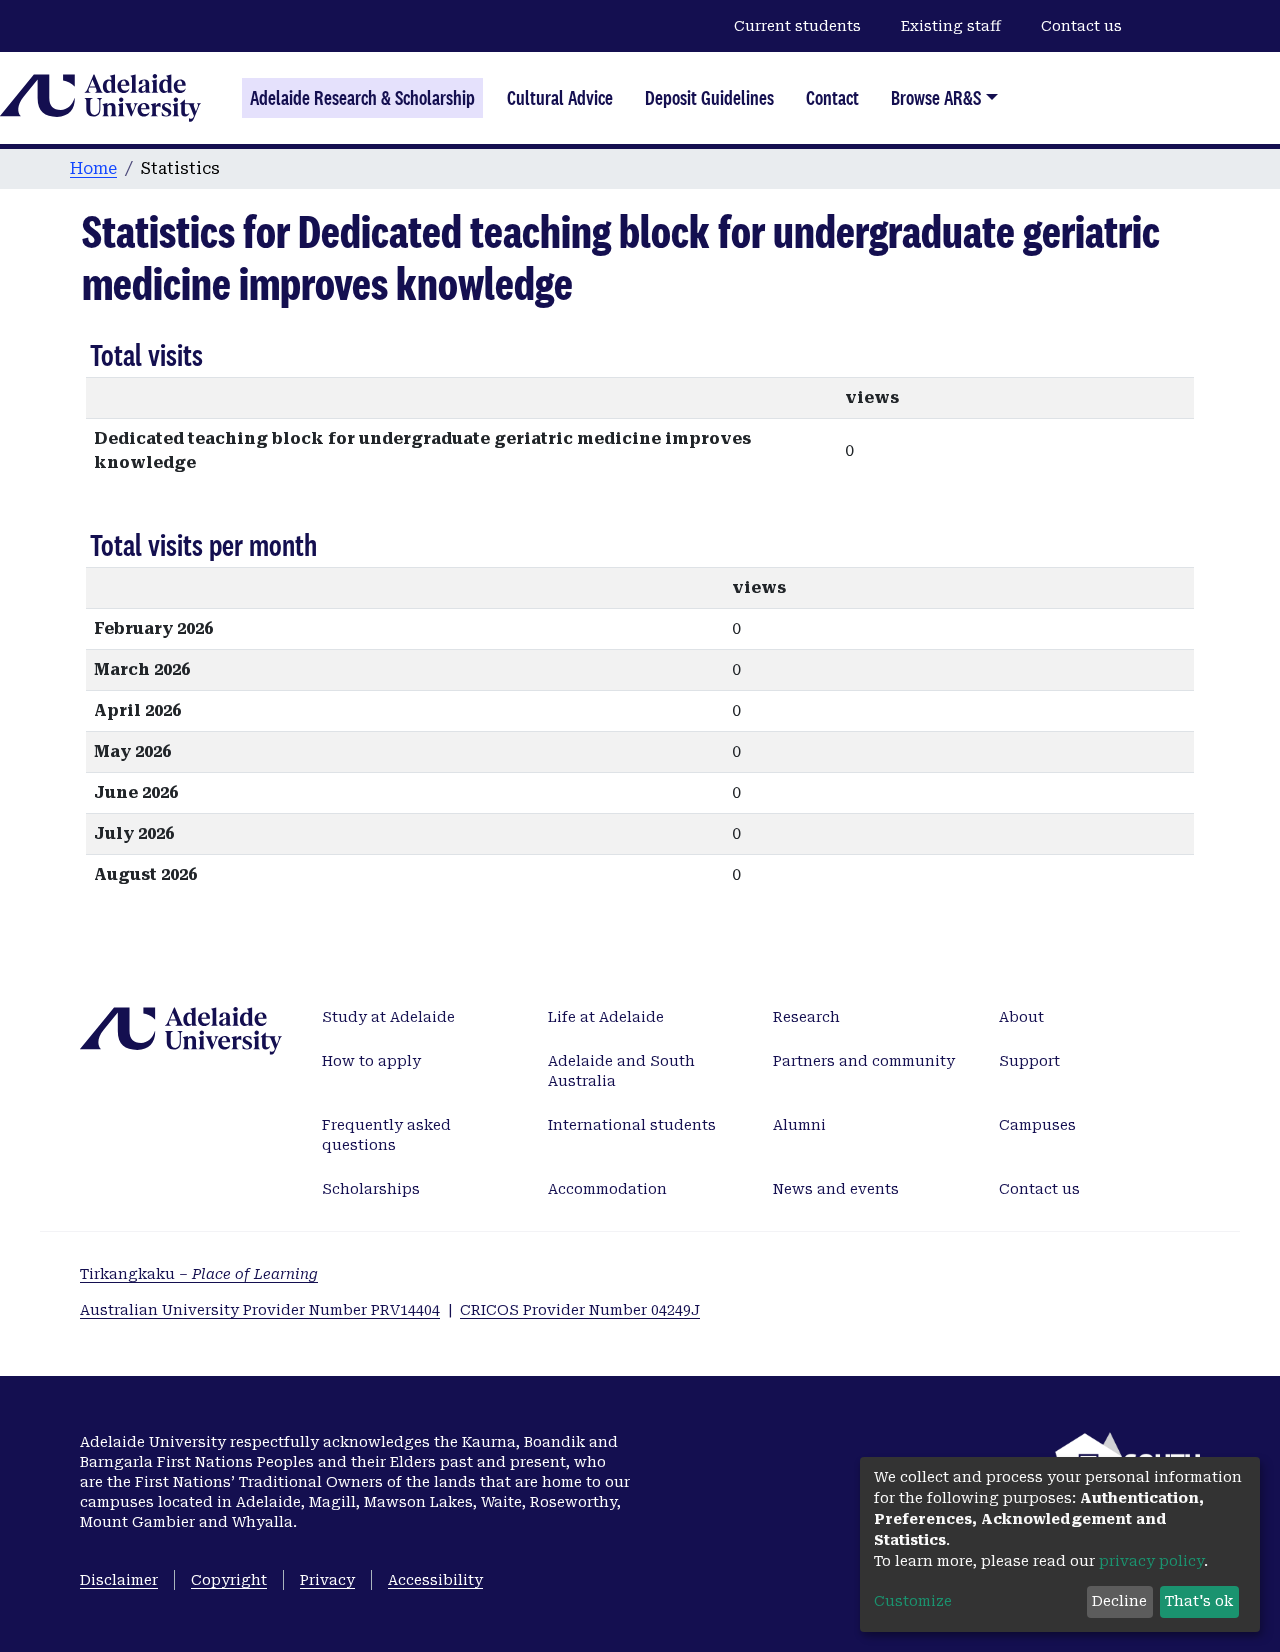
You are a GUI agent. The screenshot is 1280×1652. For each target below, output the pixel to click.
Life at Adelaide (606, 1017)
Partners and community (864, 1061)
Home (93, 168)
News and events (836, 1189)
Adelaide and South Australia (621, 1071)
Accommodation (607, 1189)
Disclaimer (119, 1580)
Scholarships (371, 1189)
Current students (797, 26)
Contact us (1081, 26)
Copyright (229, 1580)
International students (632, 1125)
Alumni (799, 1125)
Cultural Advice (560, 98)
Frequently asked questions (386, 1135)
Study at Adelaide (388, 1017)
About (1021, 1017)
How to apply (371, 1061)
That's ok (1199, 1601)
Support (1029, 1061)
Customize (913, 1601)
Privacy (327, 1580)
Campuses (1037, 1125)
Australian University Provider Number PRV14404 (260, 1310)
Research (806, 1017)
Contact (832, 98)
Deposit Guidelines (709, 98)
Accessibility (435, 1580)
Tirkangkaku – (199, 1274)
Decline (1119, 1601)
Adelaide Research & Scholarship (362, 98)
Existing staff (951, 26)
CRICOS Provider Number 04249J (580, 1310)
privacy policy (1151, 1561)
